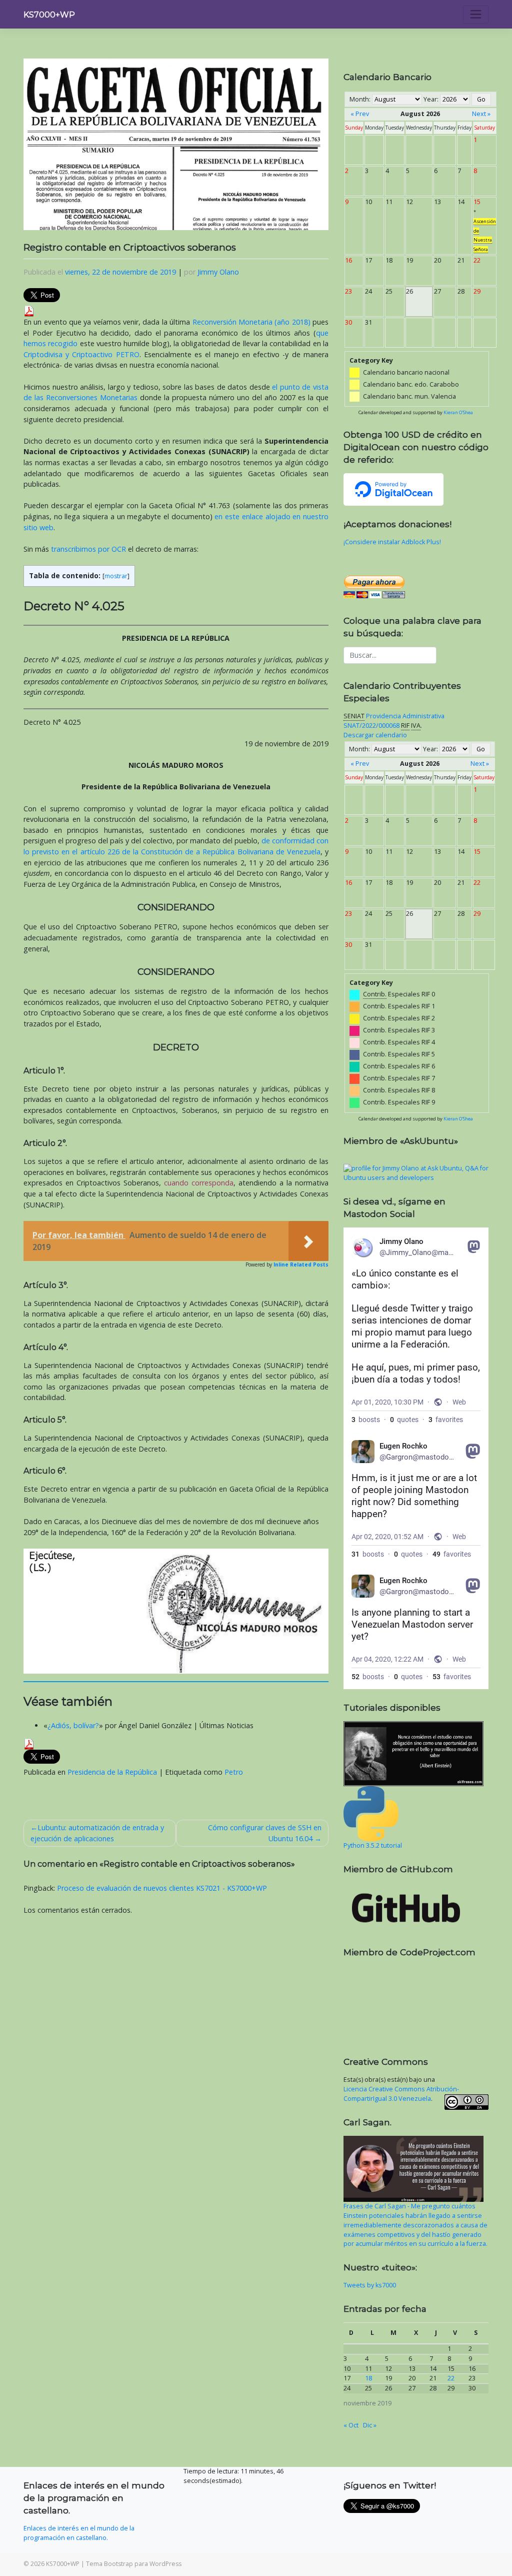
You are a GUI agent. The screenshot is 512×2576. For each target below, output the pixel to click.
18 (368, 2378)
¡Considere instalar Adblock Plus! (392, 542)
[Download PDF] (29, 310)
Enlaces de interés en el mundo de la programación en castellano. (79, 2533)
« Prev (360, 114)
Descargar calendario (375, 735)
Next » (481, 114)
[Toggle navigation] (476, 15)
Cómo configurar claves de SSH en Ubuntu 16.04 (265, 1833)
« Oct (351, 2425)
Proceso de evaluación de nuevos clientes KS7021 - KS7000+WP (162, 1888)
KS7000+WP (49, 15)
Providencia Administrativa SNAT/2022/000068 (394, 721)
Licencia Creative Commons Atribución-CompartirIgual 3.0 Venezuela (401, 2094)
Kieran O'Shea (458, 412)
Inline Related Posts (301, 1264)
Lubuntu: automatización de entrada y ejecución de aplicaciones (97, 1833)
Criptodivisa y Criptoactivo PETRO (81, 354)
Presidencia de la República (112, 1772)
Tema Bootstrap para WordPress (134, 2564)
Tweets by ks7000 (370, 2285)
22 (451, 2378)
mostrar (116, 576)
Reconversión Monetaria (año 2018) (251, 322)
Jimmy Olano (218, 272)
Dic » (370, 2425)
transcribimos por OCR (88, 549)
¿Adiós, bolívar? (73, 1725)
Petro (234, 1772)
